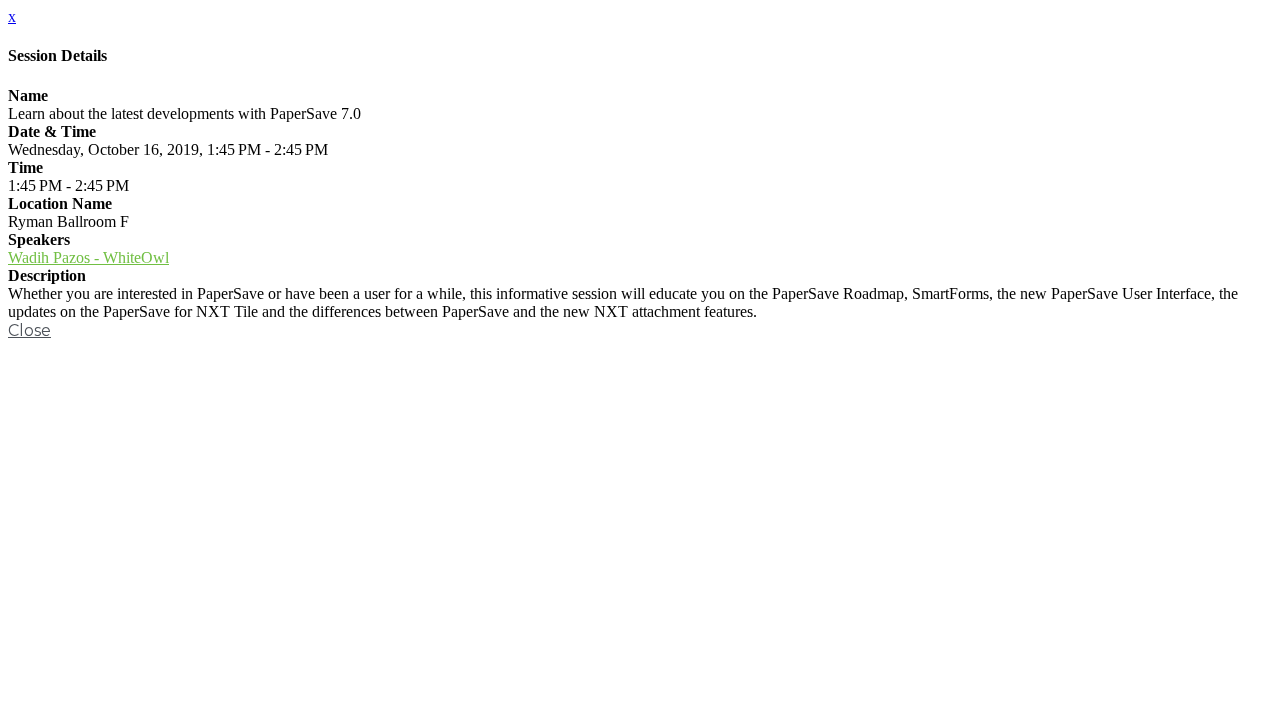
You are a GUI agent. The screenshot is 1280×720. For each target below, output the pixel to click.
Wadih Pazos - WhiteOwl (88, 257)
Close (29, 330)
